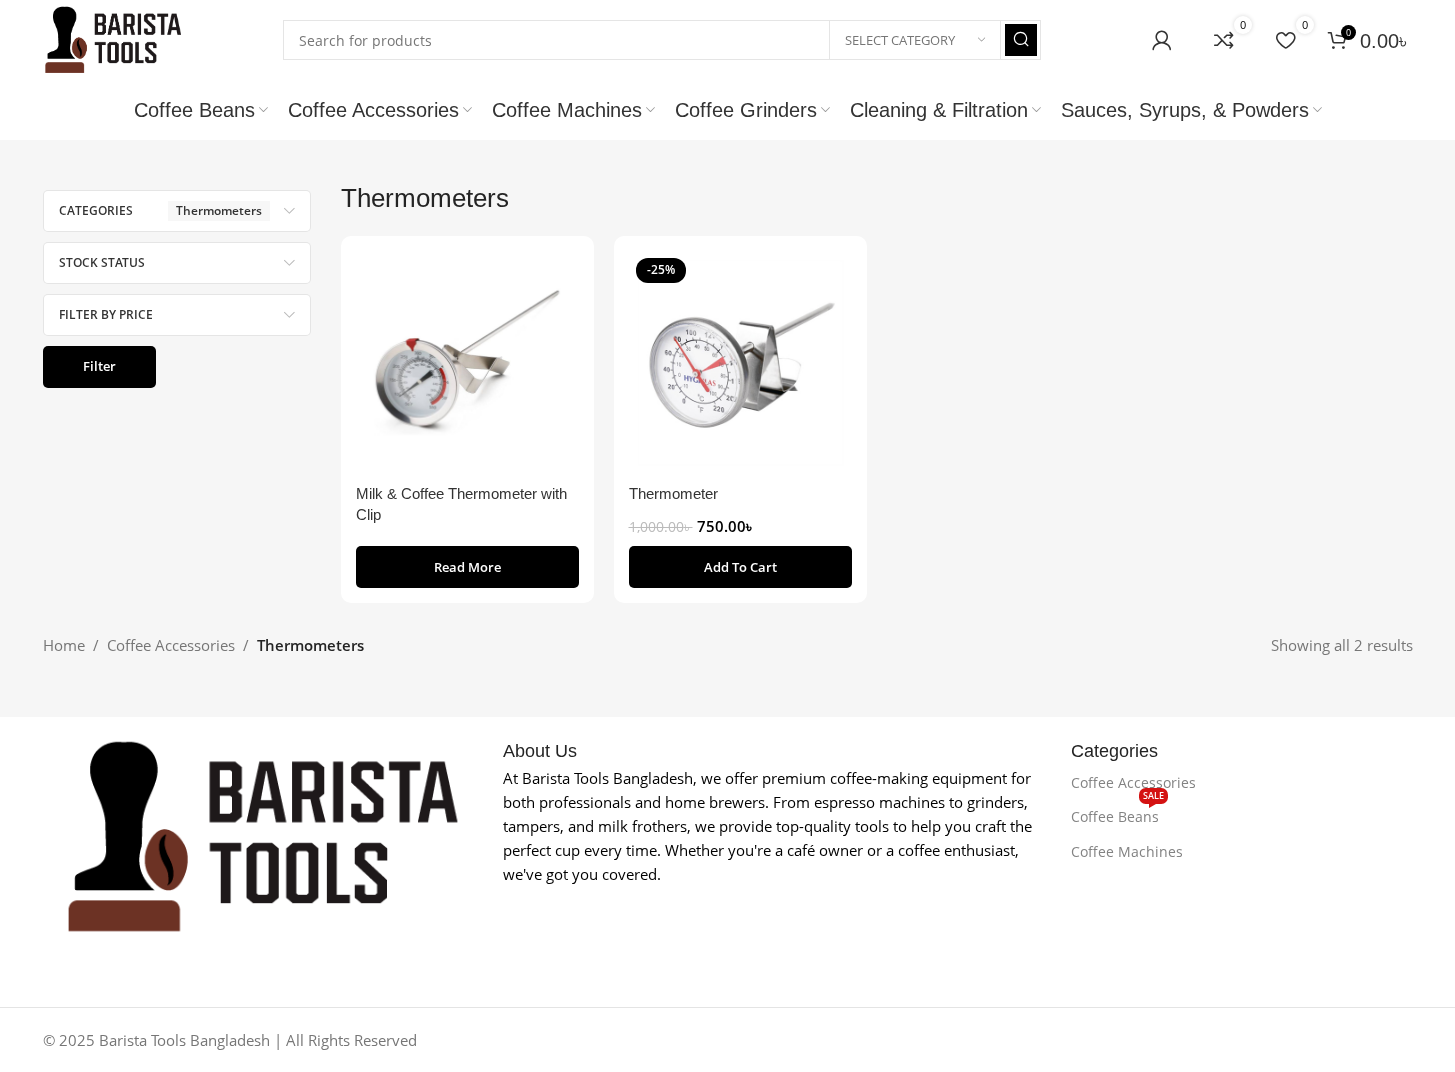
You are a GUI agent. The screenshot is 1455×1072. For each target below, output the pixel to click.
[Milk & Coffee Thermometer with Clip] (467, 362)
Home (64, 645)
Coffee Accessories (171, 645)
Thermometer (673, 493)
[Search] (1021, 40)
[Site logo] (113, 38)
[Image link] (262, 835)
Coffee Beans (1117, 813)
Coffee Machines (1127, 851)
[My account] (1162, 40)
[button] (740, 567)
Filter (99, 366)
